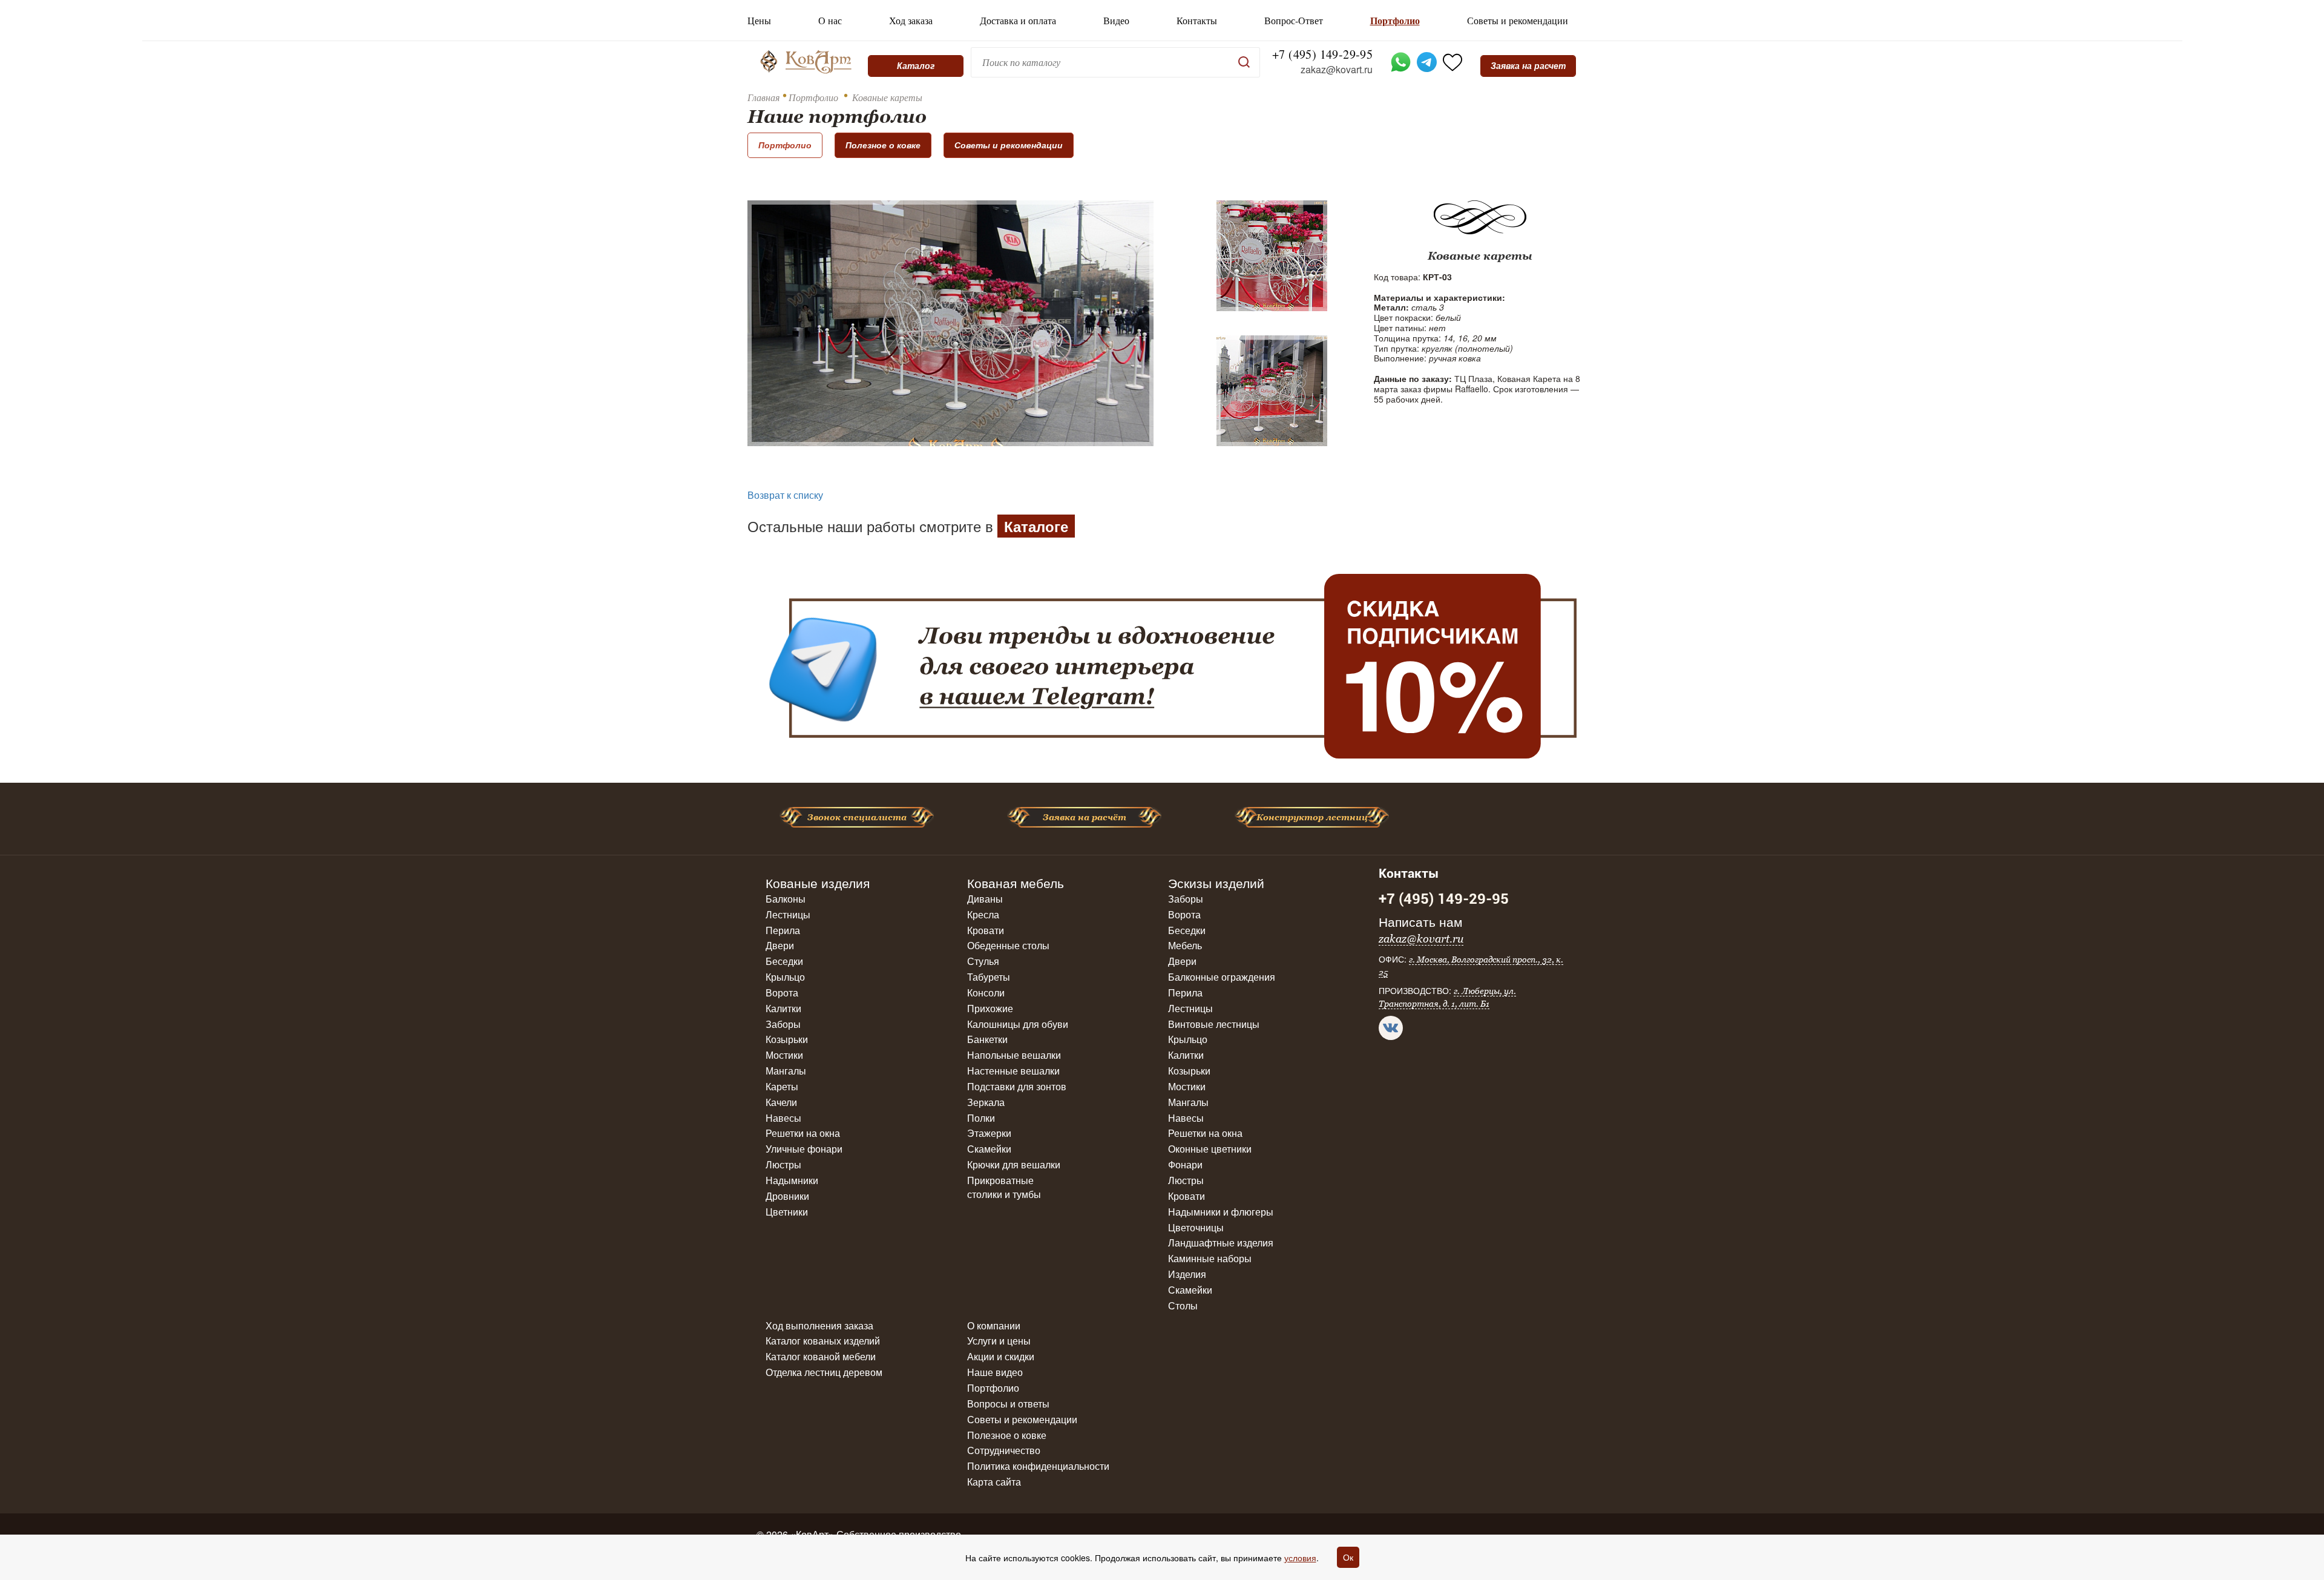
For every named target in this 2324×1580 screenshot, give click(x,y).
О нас (830, 21)
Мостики (784, 1055)
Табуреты (989, 977)
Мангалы (786, 1071)
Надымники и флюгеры (1221, 1212)
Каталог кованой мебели (821, 1356)
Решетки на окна (803, 1133)
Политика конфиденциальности (1038, 1466)
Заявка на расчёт (1085, 817)
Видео (1116, 21)
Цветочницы (1196, 1227)
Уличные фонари (804, 1149)
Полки (981, 1118)
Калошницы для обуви (1018, 1024)
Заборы (783, 1024)
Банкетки (987, 1039)
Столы (1183, 1305)
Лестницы (788, 914)
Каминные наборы (1210, 1258)
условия (1300, 1558)
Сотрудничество (1004, 1450)
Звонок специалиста (857, 817)
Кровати (986, 930)
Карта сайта (994, 1482)
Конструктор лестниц (1312, 817)
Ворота (782, 992)
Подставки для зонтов (1017, 1086)
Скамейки (989, 1149)
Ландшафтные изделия (1221, 1243)
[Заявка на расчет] (1528, 66)
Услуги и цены (999, 1341)
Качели (781, 1102)
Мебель (1185, 945)
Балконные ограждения (1222, 977)
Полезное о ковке (883, 145)
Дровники (787, 1196)
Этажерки (989, 1133)
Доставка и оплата (1018, 21)
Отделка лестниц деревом (824, 1372)
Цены (759, 21)
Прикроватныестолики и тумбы (1004, 1187)
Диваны (985, 899)
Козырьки (787, 1039)
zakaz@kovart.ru (1337, 70)
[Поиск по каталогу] (1244, 62)
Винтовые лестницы (1214, 1024)
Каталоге (1036, 526)
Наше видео (995, 1372)
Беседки (784, 961)
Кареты (782, 1086)
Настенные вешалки (1013, 1071)
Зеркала (986, 1102)
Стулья (983, 961)
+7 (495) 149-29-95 (1322, 54)
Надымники (792, 1180)
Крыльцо (785, 977)
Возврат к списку (785, 495)
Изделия (1187, 1274)
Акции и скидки (1001, 1356)
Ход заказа (911, 21)
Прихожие (990, 1008)
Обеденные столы (1008, 945)
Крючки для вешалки (1014, 1164)
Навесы (783, 1118)
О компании (994, 1325)
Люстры (783, 1164)
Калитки (783, 1008)
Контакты (1197, 21)
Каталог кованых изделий (823, 1341)
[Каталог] (916, 66)
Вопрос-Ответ (1294, 21)
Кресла (983, 914)
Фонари (1185, 1164)
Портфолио (1395, 21)
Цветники (787, 1212)
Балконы (786, 899)
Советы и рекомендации (1518, 21)
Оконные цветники (1210, 1149)
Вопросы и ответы (1008, 1404)
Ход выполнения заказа (819, 1325)
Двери (780, 945)
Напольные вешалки (1014, 1055)
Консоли (986, 992)
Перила (783, 930)
